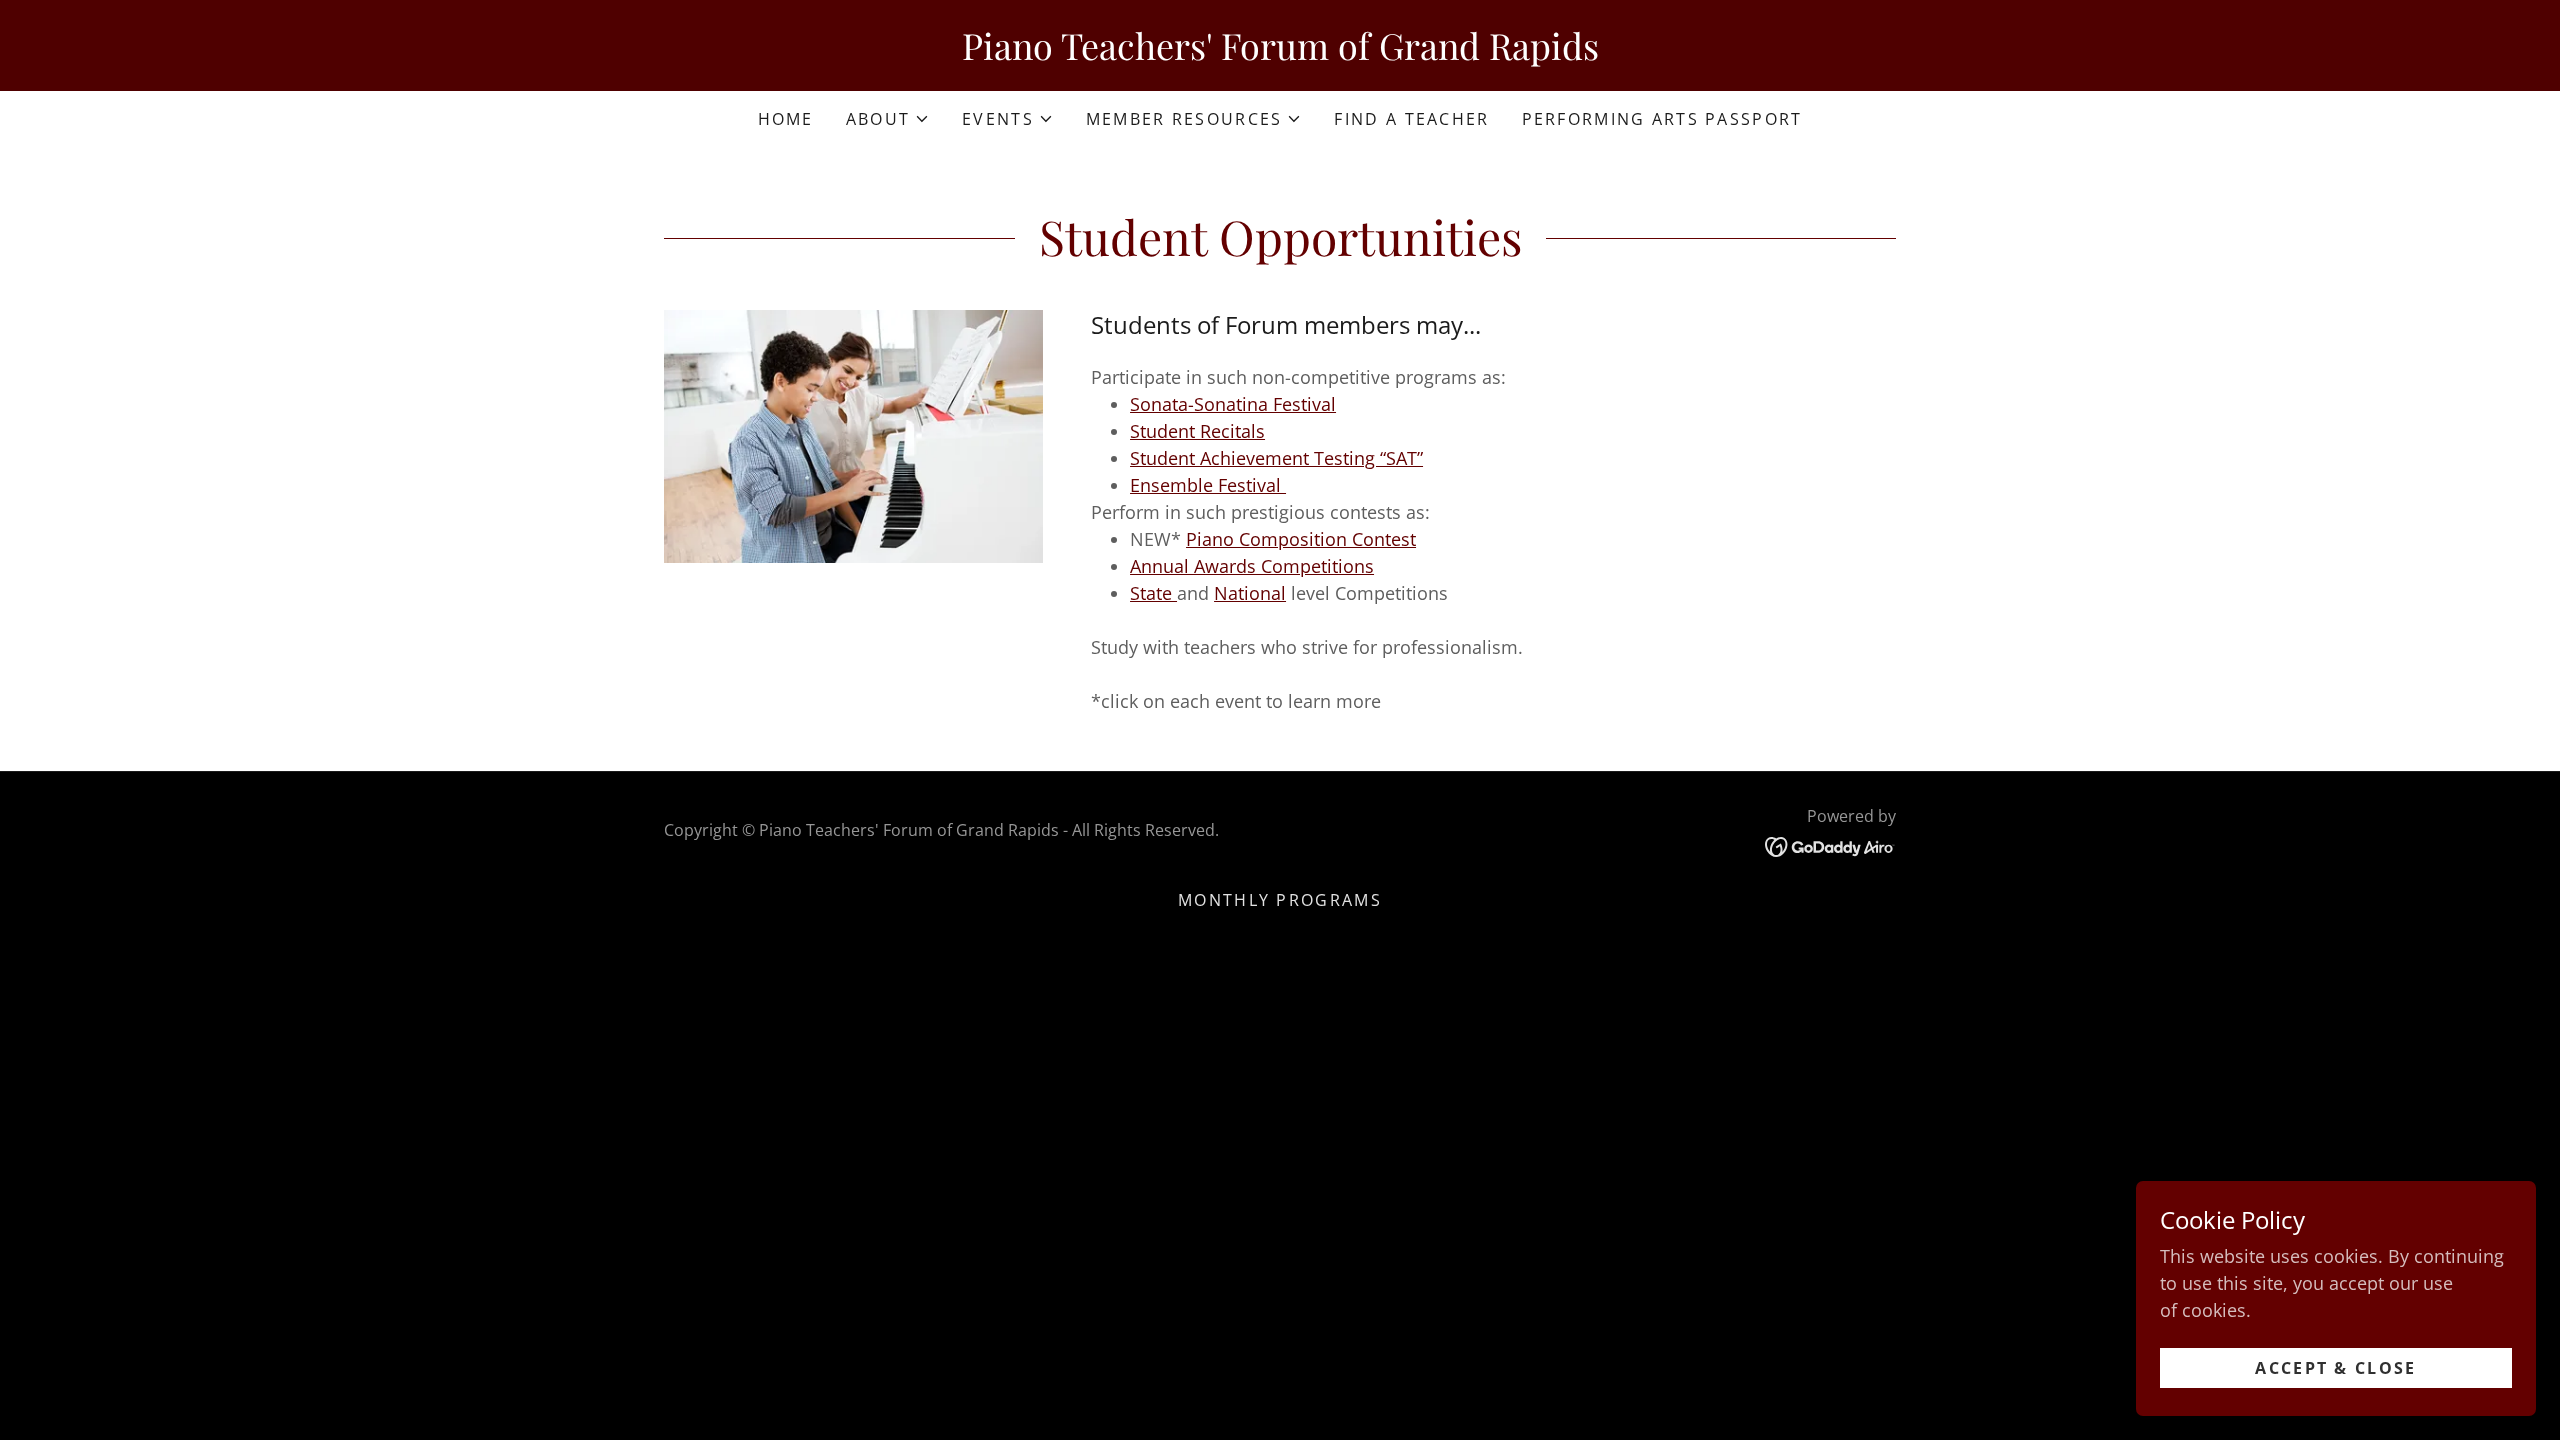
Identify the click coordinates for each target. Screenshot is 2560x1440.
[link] (1280, 53)
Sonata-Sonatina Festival (1233, 404)
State (1153, 593)
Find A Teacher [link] (1411, 119)
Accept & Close (2335, 1368)
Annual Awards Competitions (1252, 566)
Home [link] (786, 119)
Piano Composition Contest (1301, 539)
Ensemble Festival (1208, 485)
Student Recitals (1197, 431)
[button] (888, 119)
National (1250, 593)
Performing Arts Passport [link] (1662, 119)
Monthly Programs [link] (1280, 900)
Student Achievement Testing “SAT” (1276, 458)
